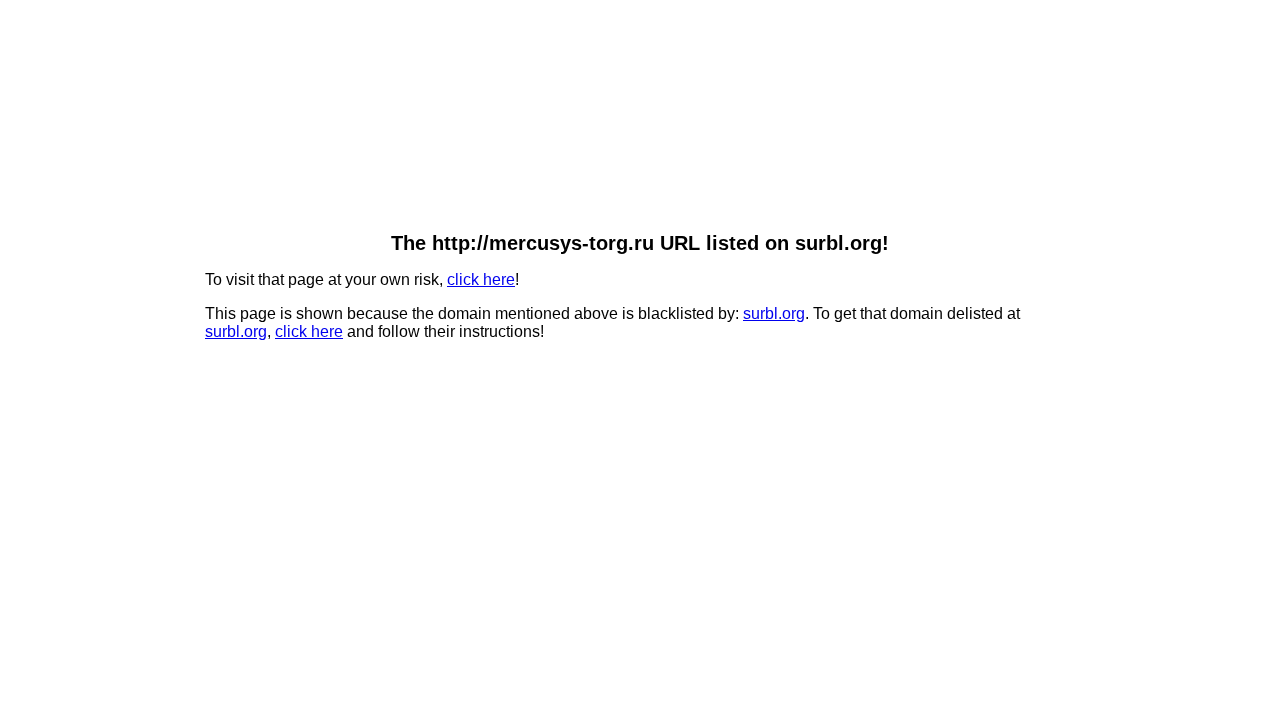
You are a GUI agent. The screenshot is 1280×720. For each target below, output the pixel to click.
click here (481, 279)
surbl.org (774, 313)
